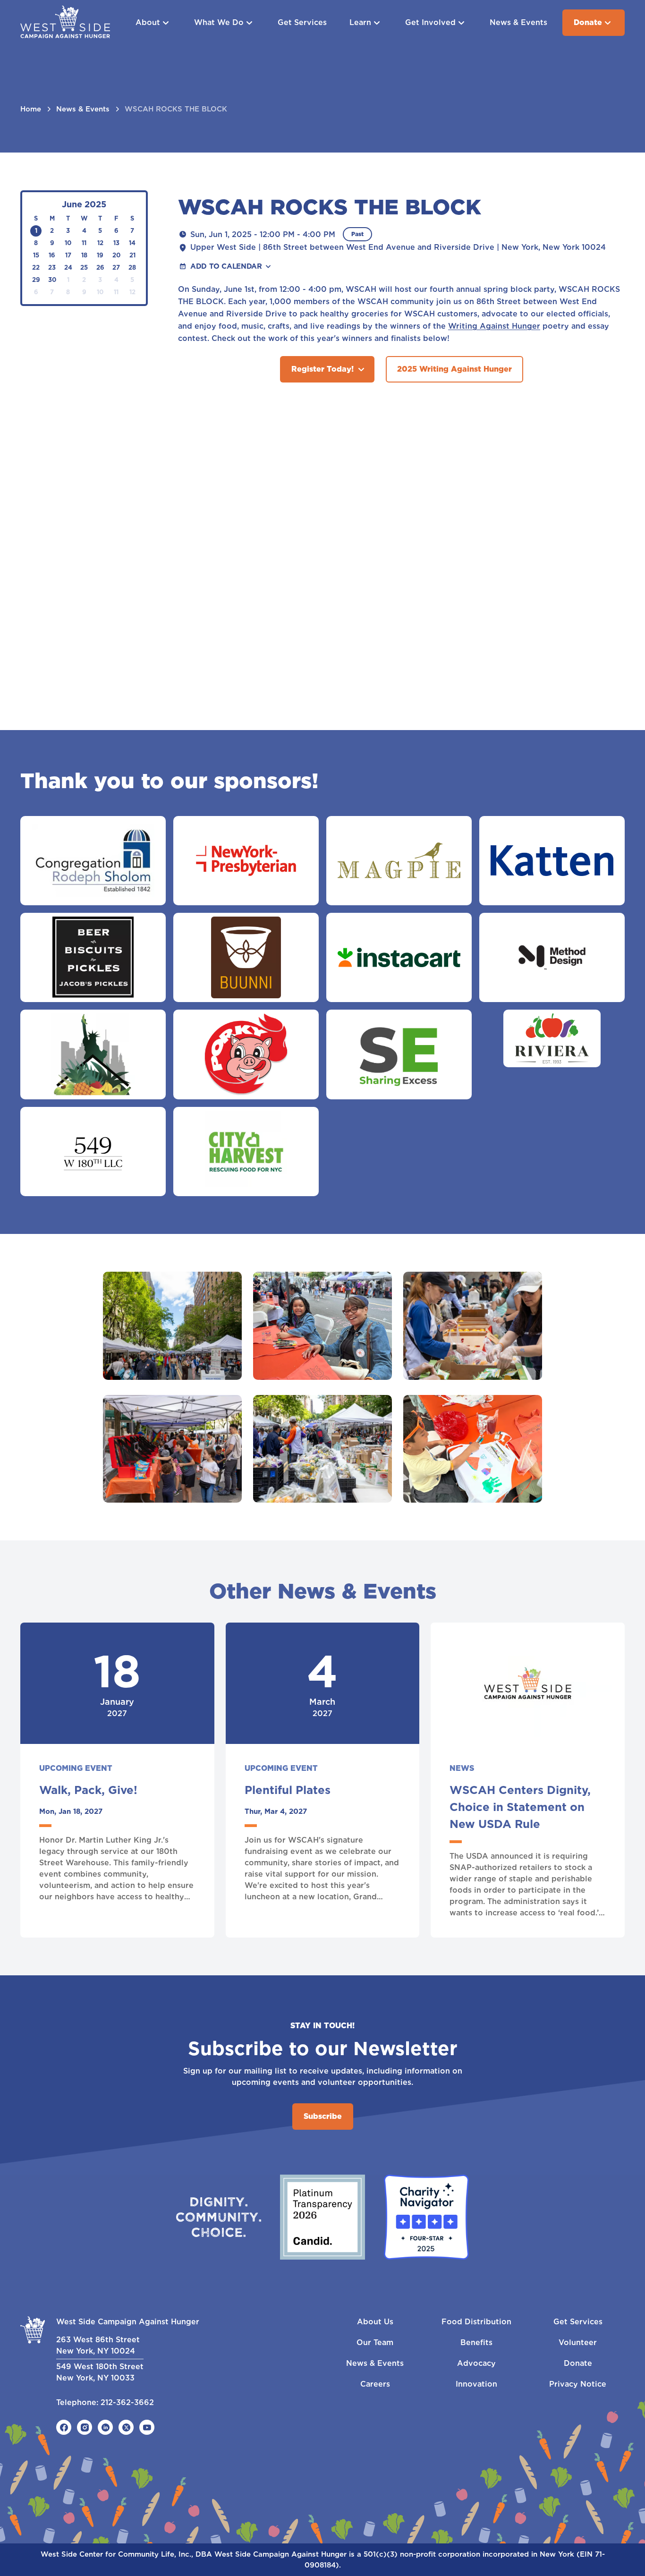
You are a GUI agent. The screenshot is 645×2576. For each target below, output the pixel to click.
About (148, 22)
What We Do (219, 22)
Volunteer (578, 2342)
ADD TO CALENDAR (226, 266)
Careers (375, 2384)
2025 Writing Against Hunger (454, 369)
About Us (375, 2322)
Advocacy (476, 2363)
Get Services (302, 22)
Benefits (476, 2342)
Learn (360, 22)
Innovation (476, 2384)
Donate (588, 22)
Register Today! (322, 369)
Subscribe (323, 2116)
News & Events (518, 22)
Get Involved (430, 22)
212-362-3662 (127, 2402)
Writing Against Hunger (494, 326)
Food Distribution (476, 2322)
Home (31, 109)
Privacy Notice (578, 2384)
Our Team (375, 2342)
